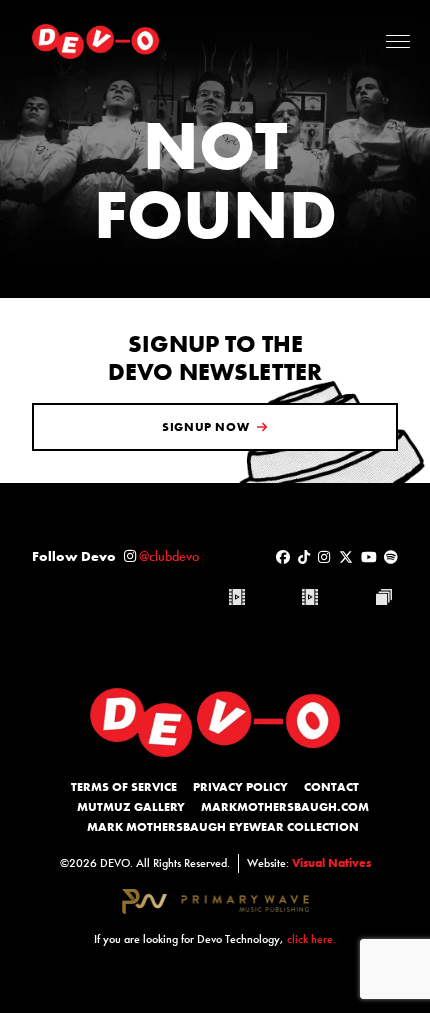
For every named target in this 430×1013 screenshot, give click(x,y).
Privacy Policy (240, 787)
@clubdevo (169, 556)
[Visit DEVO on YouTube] (369, 557)
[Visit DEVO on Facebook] (283, 557)
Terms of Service (124, 787)
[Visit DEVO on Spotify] (391, 557)
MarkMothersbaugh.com (285, 807)
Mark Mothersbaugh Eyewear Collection (223, 827)
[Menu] (398, 41)
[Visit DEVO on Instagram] (324, 557)
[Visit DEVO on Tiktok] (304, 557)
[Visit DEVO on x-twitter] (346, 557)
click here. (311, 939)
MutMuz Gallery (131, 807)
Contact (331, 787)
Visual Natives (331, 863)
